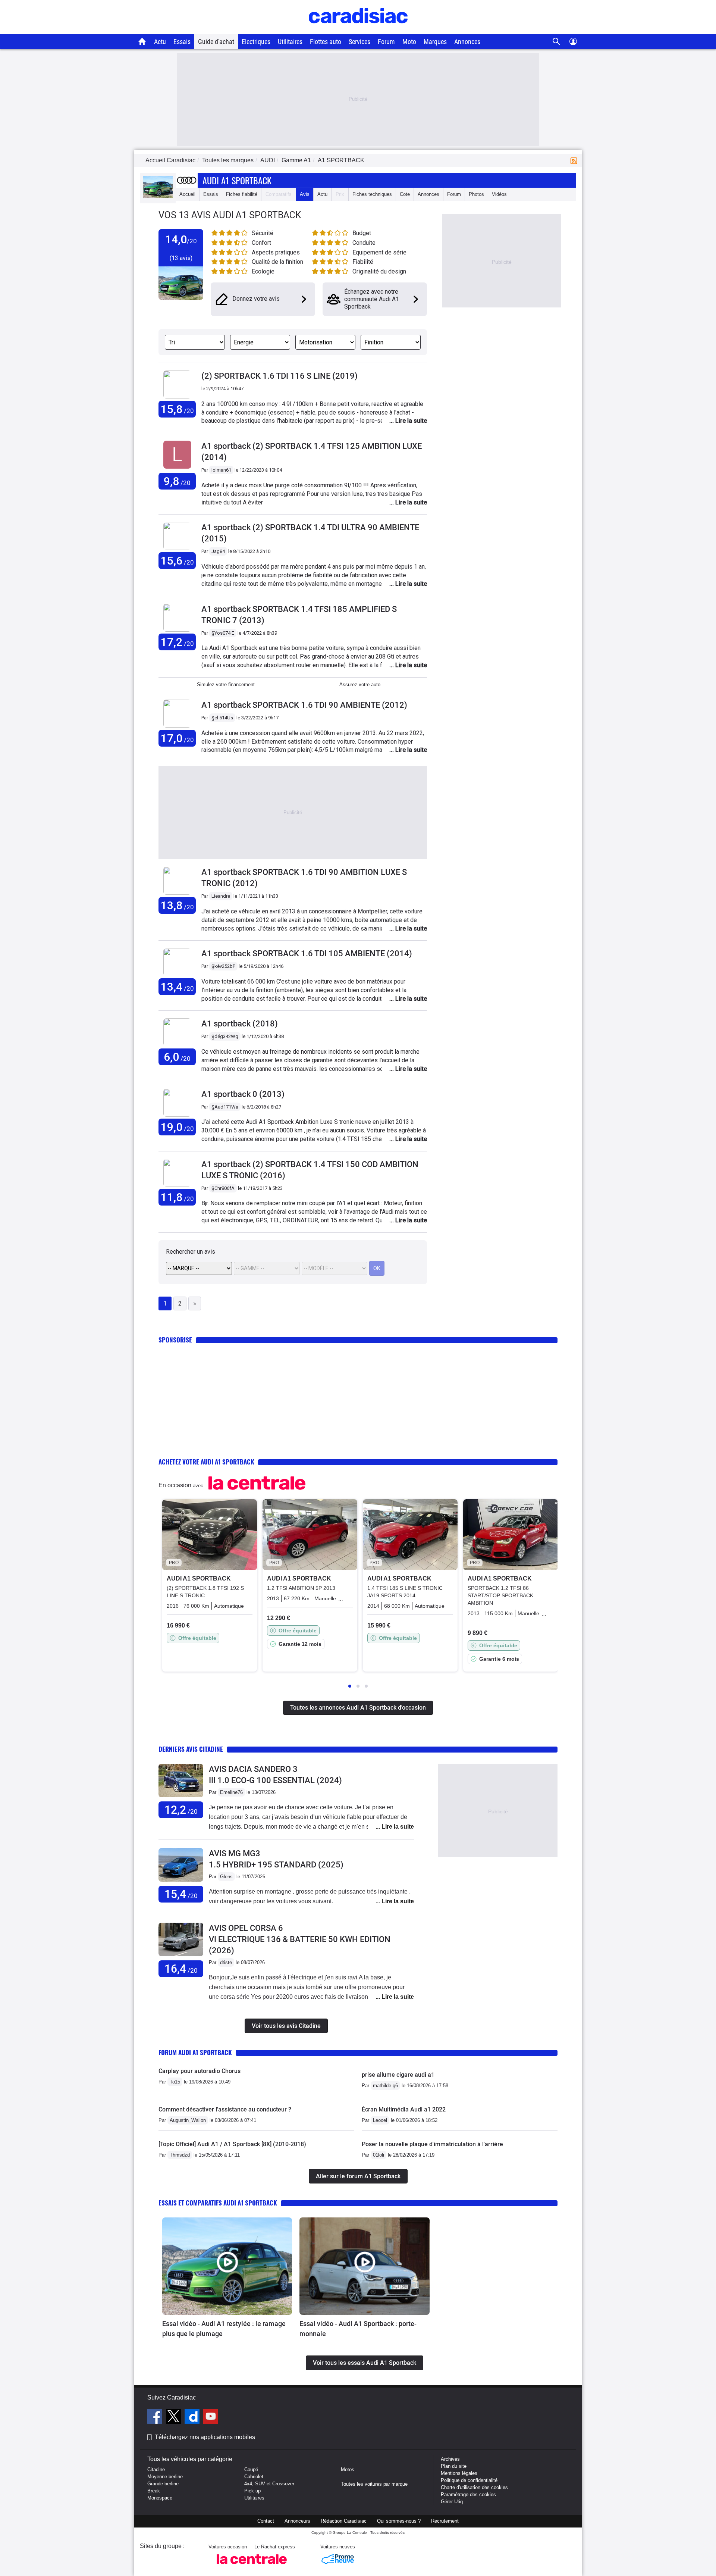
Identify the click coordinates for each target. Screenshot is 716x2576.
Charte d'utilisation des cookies (474, 2487)
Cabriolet (254, 2477)
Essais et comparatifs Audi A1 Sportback (218, 2203)
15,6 (177, 561)
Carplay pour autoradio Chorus (200, 2071)
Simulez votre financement (226, 684)
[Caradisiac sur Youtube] (211, 2417)
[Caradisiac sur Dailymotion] (193, 2417)
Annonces (467, 42)
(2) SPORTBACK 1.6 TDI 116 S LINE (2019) (280, 376)
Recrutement (445, 2521)
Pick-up (252, 2491)
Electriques (256, 42)
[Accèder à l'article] (227, 2266)
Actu (160, 42)
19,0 (177, 1127)
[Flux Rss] (575, 160)
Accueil (187, 194)
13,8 (177, 905)
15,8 (177, 409)
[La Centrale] (252, 2566)
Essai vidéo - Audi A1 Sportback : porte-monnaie (358, 2329)
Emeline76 (231, 1792)
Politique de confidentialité (469, 2480)
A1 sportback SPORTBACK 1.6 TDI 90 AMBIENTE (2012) (304, 705)
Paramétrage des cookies (468, 2494)
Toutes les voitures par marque (374, 2484)
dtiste (226, 1962)
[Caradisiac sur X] (174, 2417)
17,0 (177, 738)
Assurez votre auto (360, 684)
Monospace (160, 2498)
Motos (348, 2469)
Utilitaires (290, 42)
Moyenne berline (165, 2477)
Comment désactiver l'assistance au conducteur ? (225, 2109)
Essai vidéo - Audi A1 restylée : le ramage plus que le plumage (224, 2329)
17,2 (177, 642)
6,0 (177, 1057)
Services (359, 42)
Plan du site (454, 2466)
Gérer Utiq (452, 2502)
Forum (386, 42)
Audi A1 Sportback (237, 180)
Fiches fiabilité (242, 194)
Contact (266, 2521)
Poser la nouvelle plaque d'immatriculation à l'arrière (432, 2144)
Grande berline (163, 2484)
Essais (182, 42)
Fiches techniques (372, 194)
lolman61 (221, 470)
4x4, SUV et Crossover (269, 2484)
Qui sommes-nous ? (399, 2521)
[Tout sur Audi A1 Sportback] (158, 196)
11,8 (177, 1197)
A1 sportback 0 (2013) (243, 1094)
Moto (409, 42)
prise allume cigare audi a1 (398, 2075)
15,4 (181, 1894)
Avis (305, 194)
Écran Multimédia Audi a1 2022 (404, 2109)
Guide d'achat (216, 42)
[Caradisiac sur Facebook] (156, 2417)
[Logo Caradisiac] (358, 30)
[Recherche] (557, 42)
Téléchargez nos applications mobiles (205, 2437)
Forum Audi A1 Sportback (195, 2052)
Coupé (251, 2469)
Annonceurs (297, 2521)
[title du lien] (177, 469)
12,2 (181, 1810)
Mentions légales (459, 2473)
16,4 (181, 1969)
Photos (476, 194)
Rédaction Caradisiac (344, 2521)
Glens (226, 1877)
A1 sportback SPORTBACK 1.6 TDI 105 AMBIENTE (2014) (307, 954)
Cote (405, 194)
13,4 (177, 987)
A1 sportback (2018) (240, 1024)
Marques (435, 42)
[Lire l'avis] (181, 1797)
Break (154, 2491)
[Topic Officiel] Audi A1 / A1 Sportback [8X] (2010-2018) (232, 2144)
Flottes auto (326, 42)
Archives (450, 2459)
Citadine (156, 2469)
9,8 (177, 481)
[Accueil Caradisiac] (142, 41)
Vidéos (499, 194)
